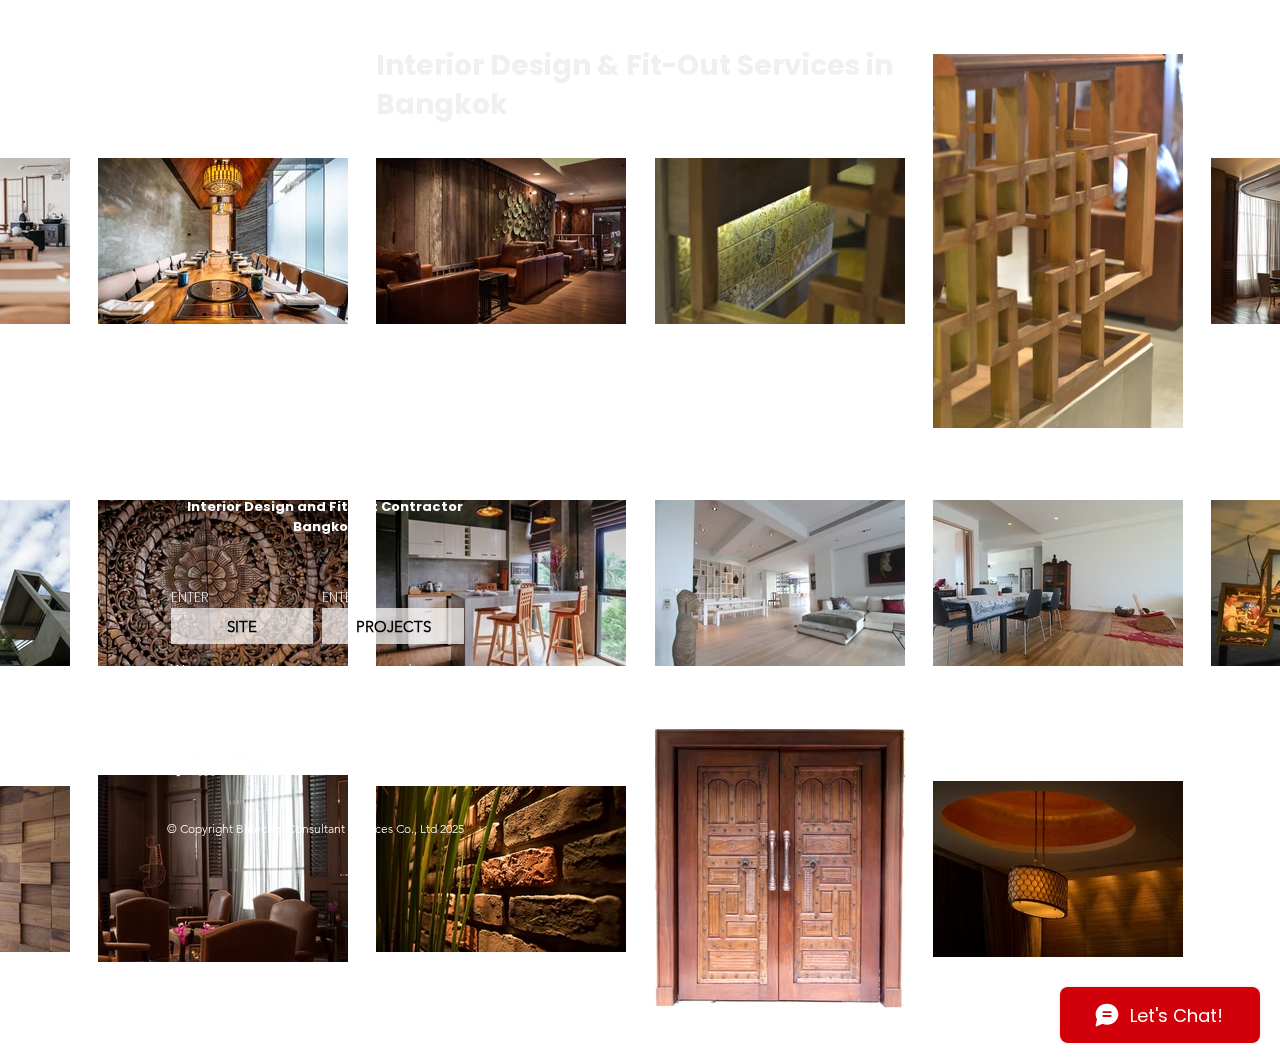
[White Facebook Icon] (178, 767)
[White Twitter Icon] (234, 767)
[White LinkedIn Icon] (206, 767)
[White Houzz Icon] (262, 767)
